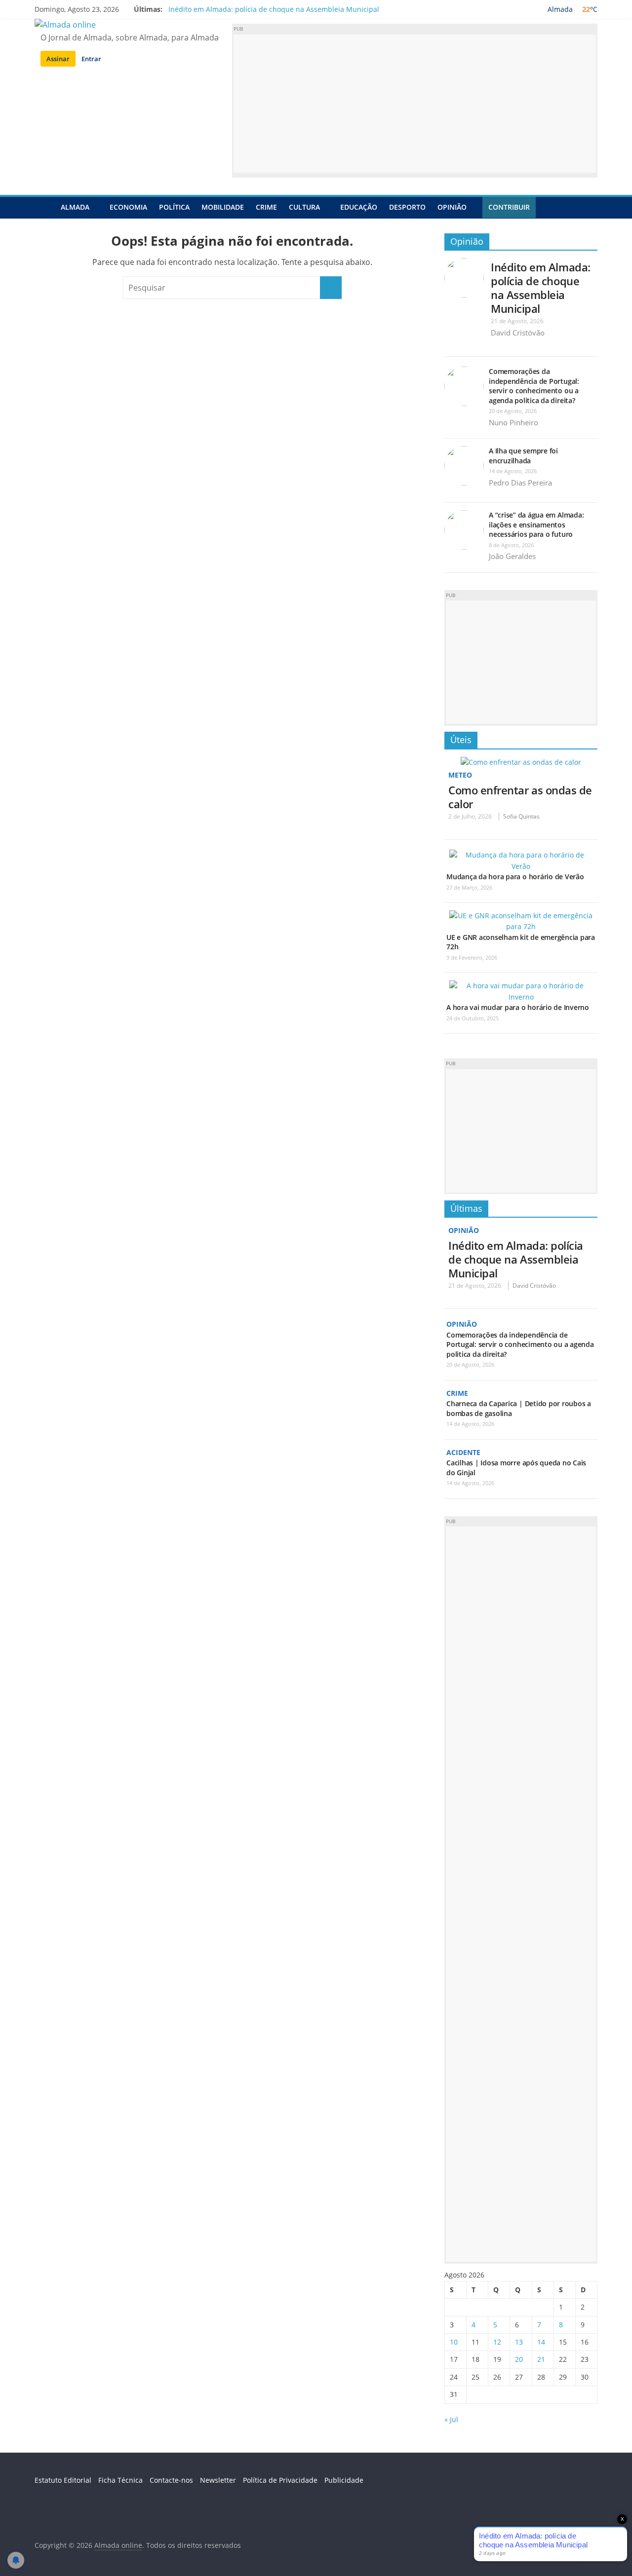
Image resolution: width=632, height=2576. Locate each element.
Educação (359, 207)
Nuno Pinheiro (513, 422)
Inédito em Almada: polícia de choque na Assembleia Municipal (274, 9)
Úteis (461, 740)
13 (519, 2342)
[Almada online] (45, 207)
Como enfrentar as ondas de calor (520, 797)
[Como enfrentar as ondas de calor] (521, 762)
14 (541, 2342)
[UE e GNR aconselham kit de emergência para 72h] (521, 915)
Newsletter (218, 2480)
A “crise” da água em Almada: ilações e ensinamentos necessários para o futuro (536, 524)
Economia (128, 207)
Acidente (463, 1452)
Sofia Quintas (521, 816)
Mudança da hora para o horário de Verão (515, 877)
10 (454, 2342)
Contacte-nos (171, 2480)
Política (174, 207)
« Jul (451, 2419)
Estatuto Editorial (63, 2480)
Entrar (91, 59)
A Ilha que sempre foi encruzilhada (523, 456)
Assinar (58, 59)
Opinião (452, 207)
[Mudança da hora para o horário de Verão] (521, 855)
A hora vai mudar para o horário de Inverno (518, 1007)
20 (519, 2359)
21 (541, 2359)
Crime (266, 207)
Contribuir (509, 207)
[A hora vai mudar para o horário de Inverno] (521, 986)
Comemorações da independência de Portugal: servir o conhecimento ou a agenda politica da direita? (534, 386)
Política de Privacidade (280, 2480)
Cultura (304, 207)
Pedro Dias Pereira (520, 483)
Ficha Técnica (120, 2480)
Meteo (460, 775)
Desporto (407, 207)
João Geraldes (512, 556)
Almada (75, 207)
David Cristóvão (518, 333)
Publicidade (344, 2480)
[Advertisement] (415, 104)
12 (497, 2342)
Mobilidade (223, 207)
